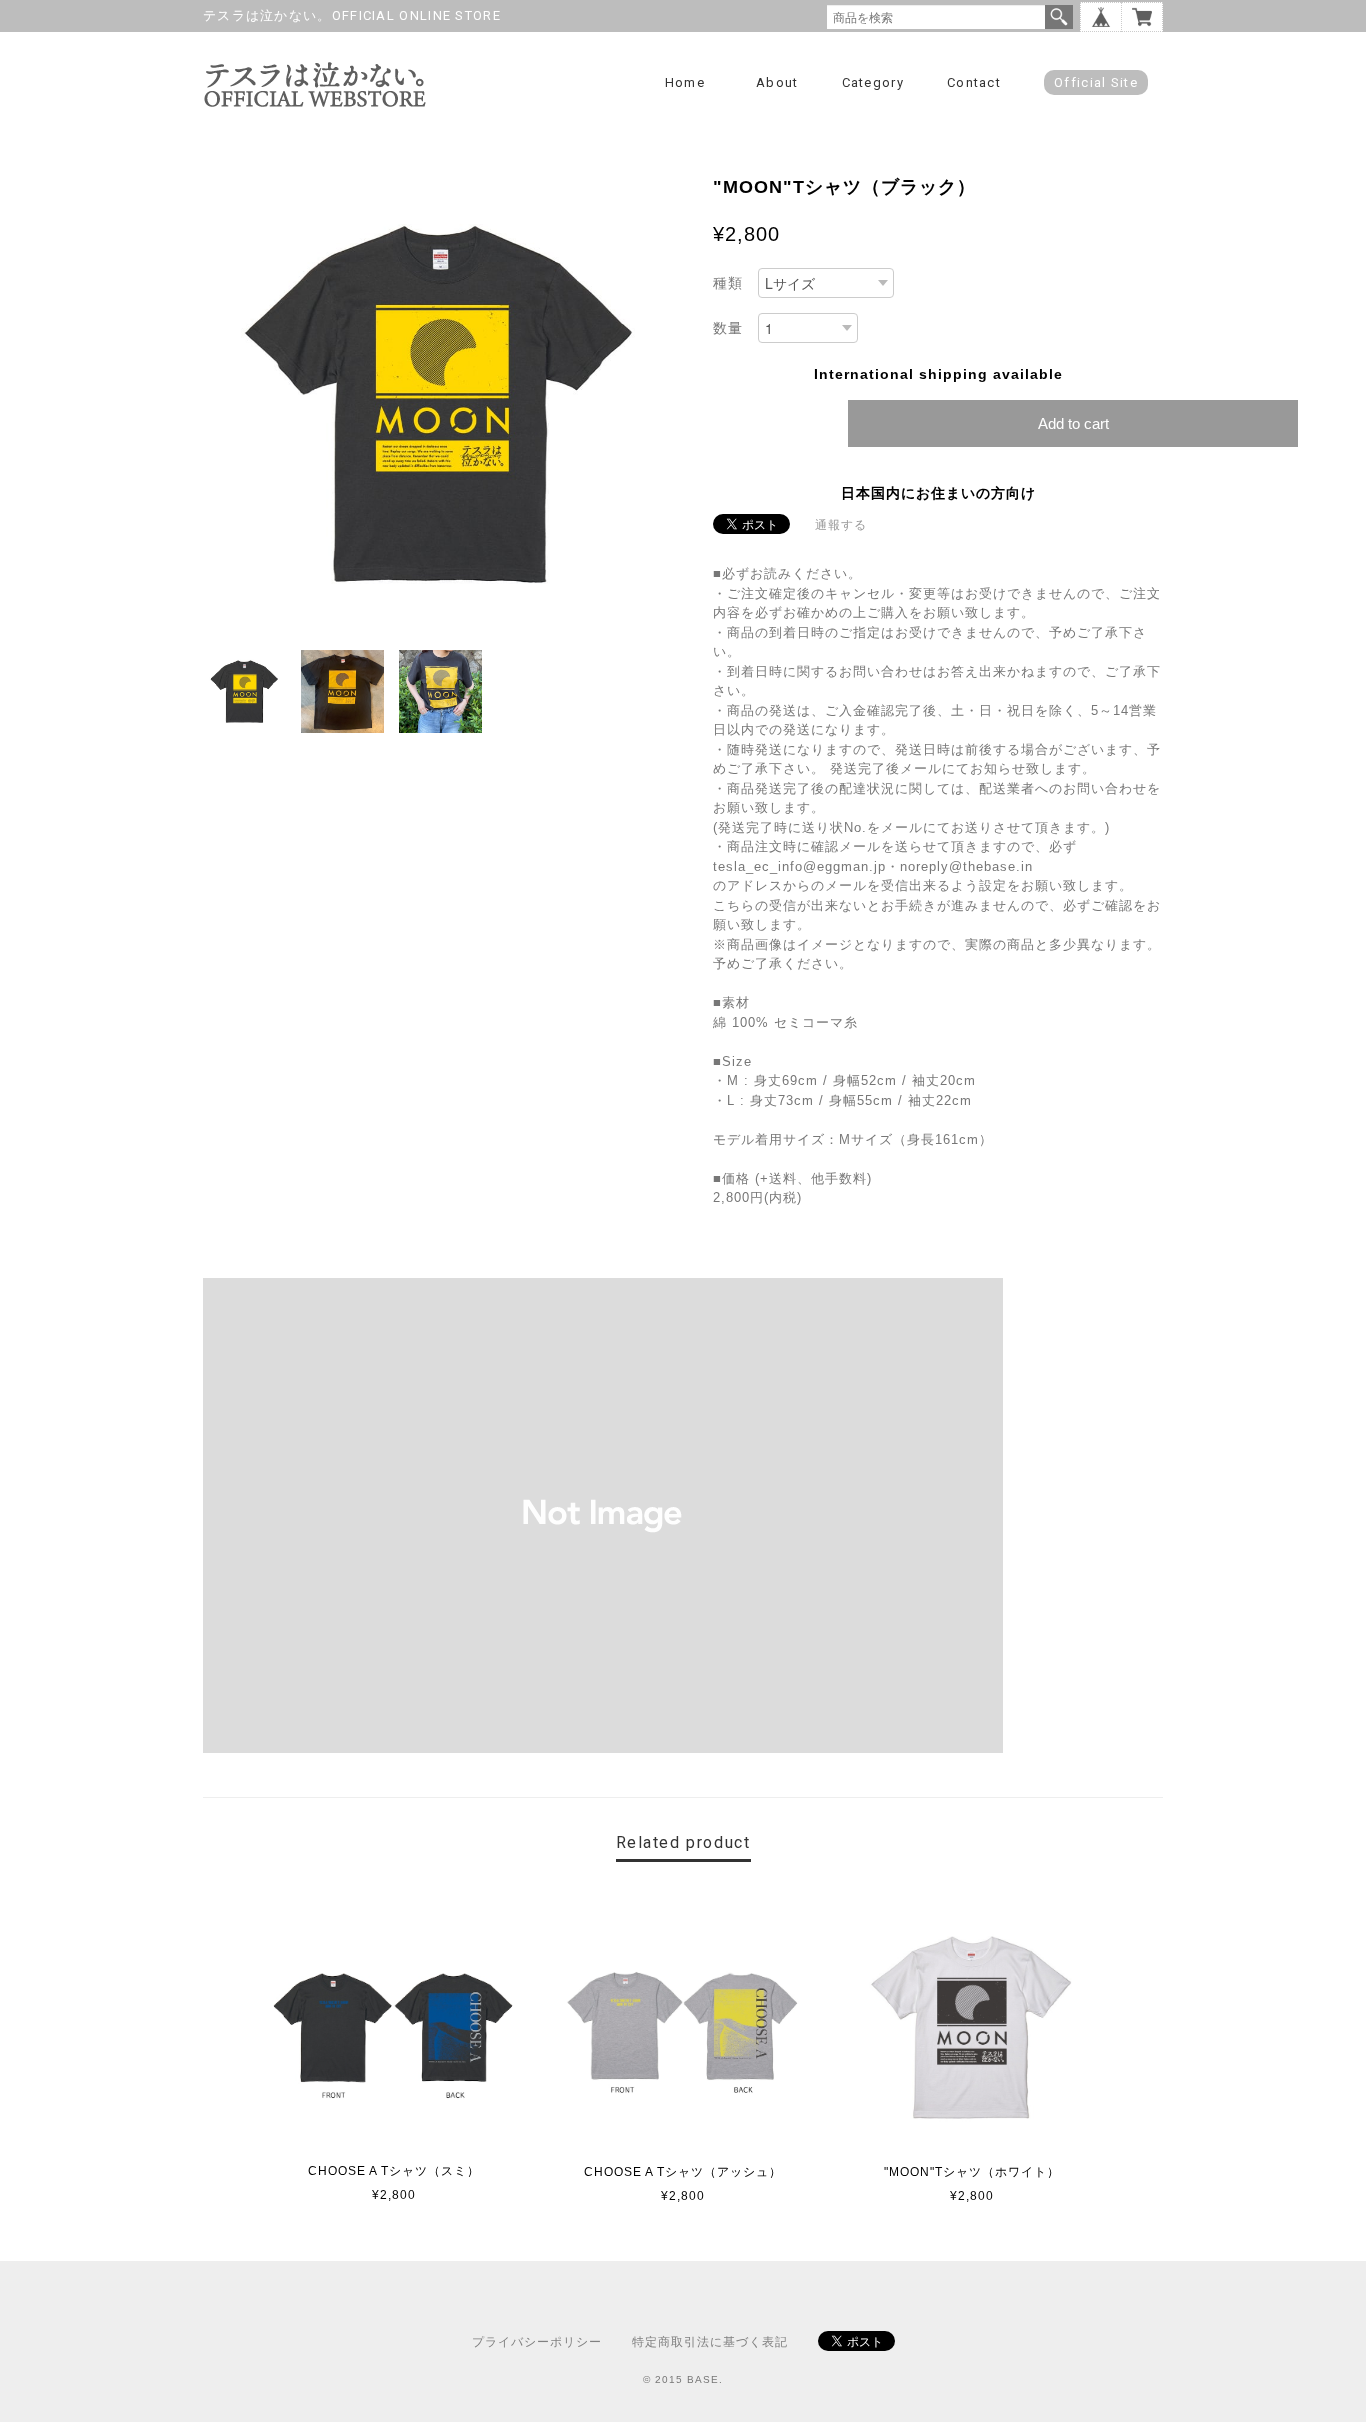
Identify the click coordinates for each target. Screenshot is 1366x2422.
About (777, 82)
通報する (841, 525)
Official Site (1096, 82)
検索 (1059, 17)
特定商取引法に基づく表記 (710, 2342)
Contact (974, 82)
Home (685, 82)
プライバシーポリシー (537, 2342)
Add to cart (1073, 423)
